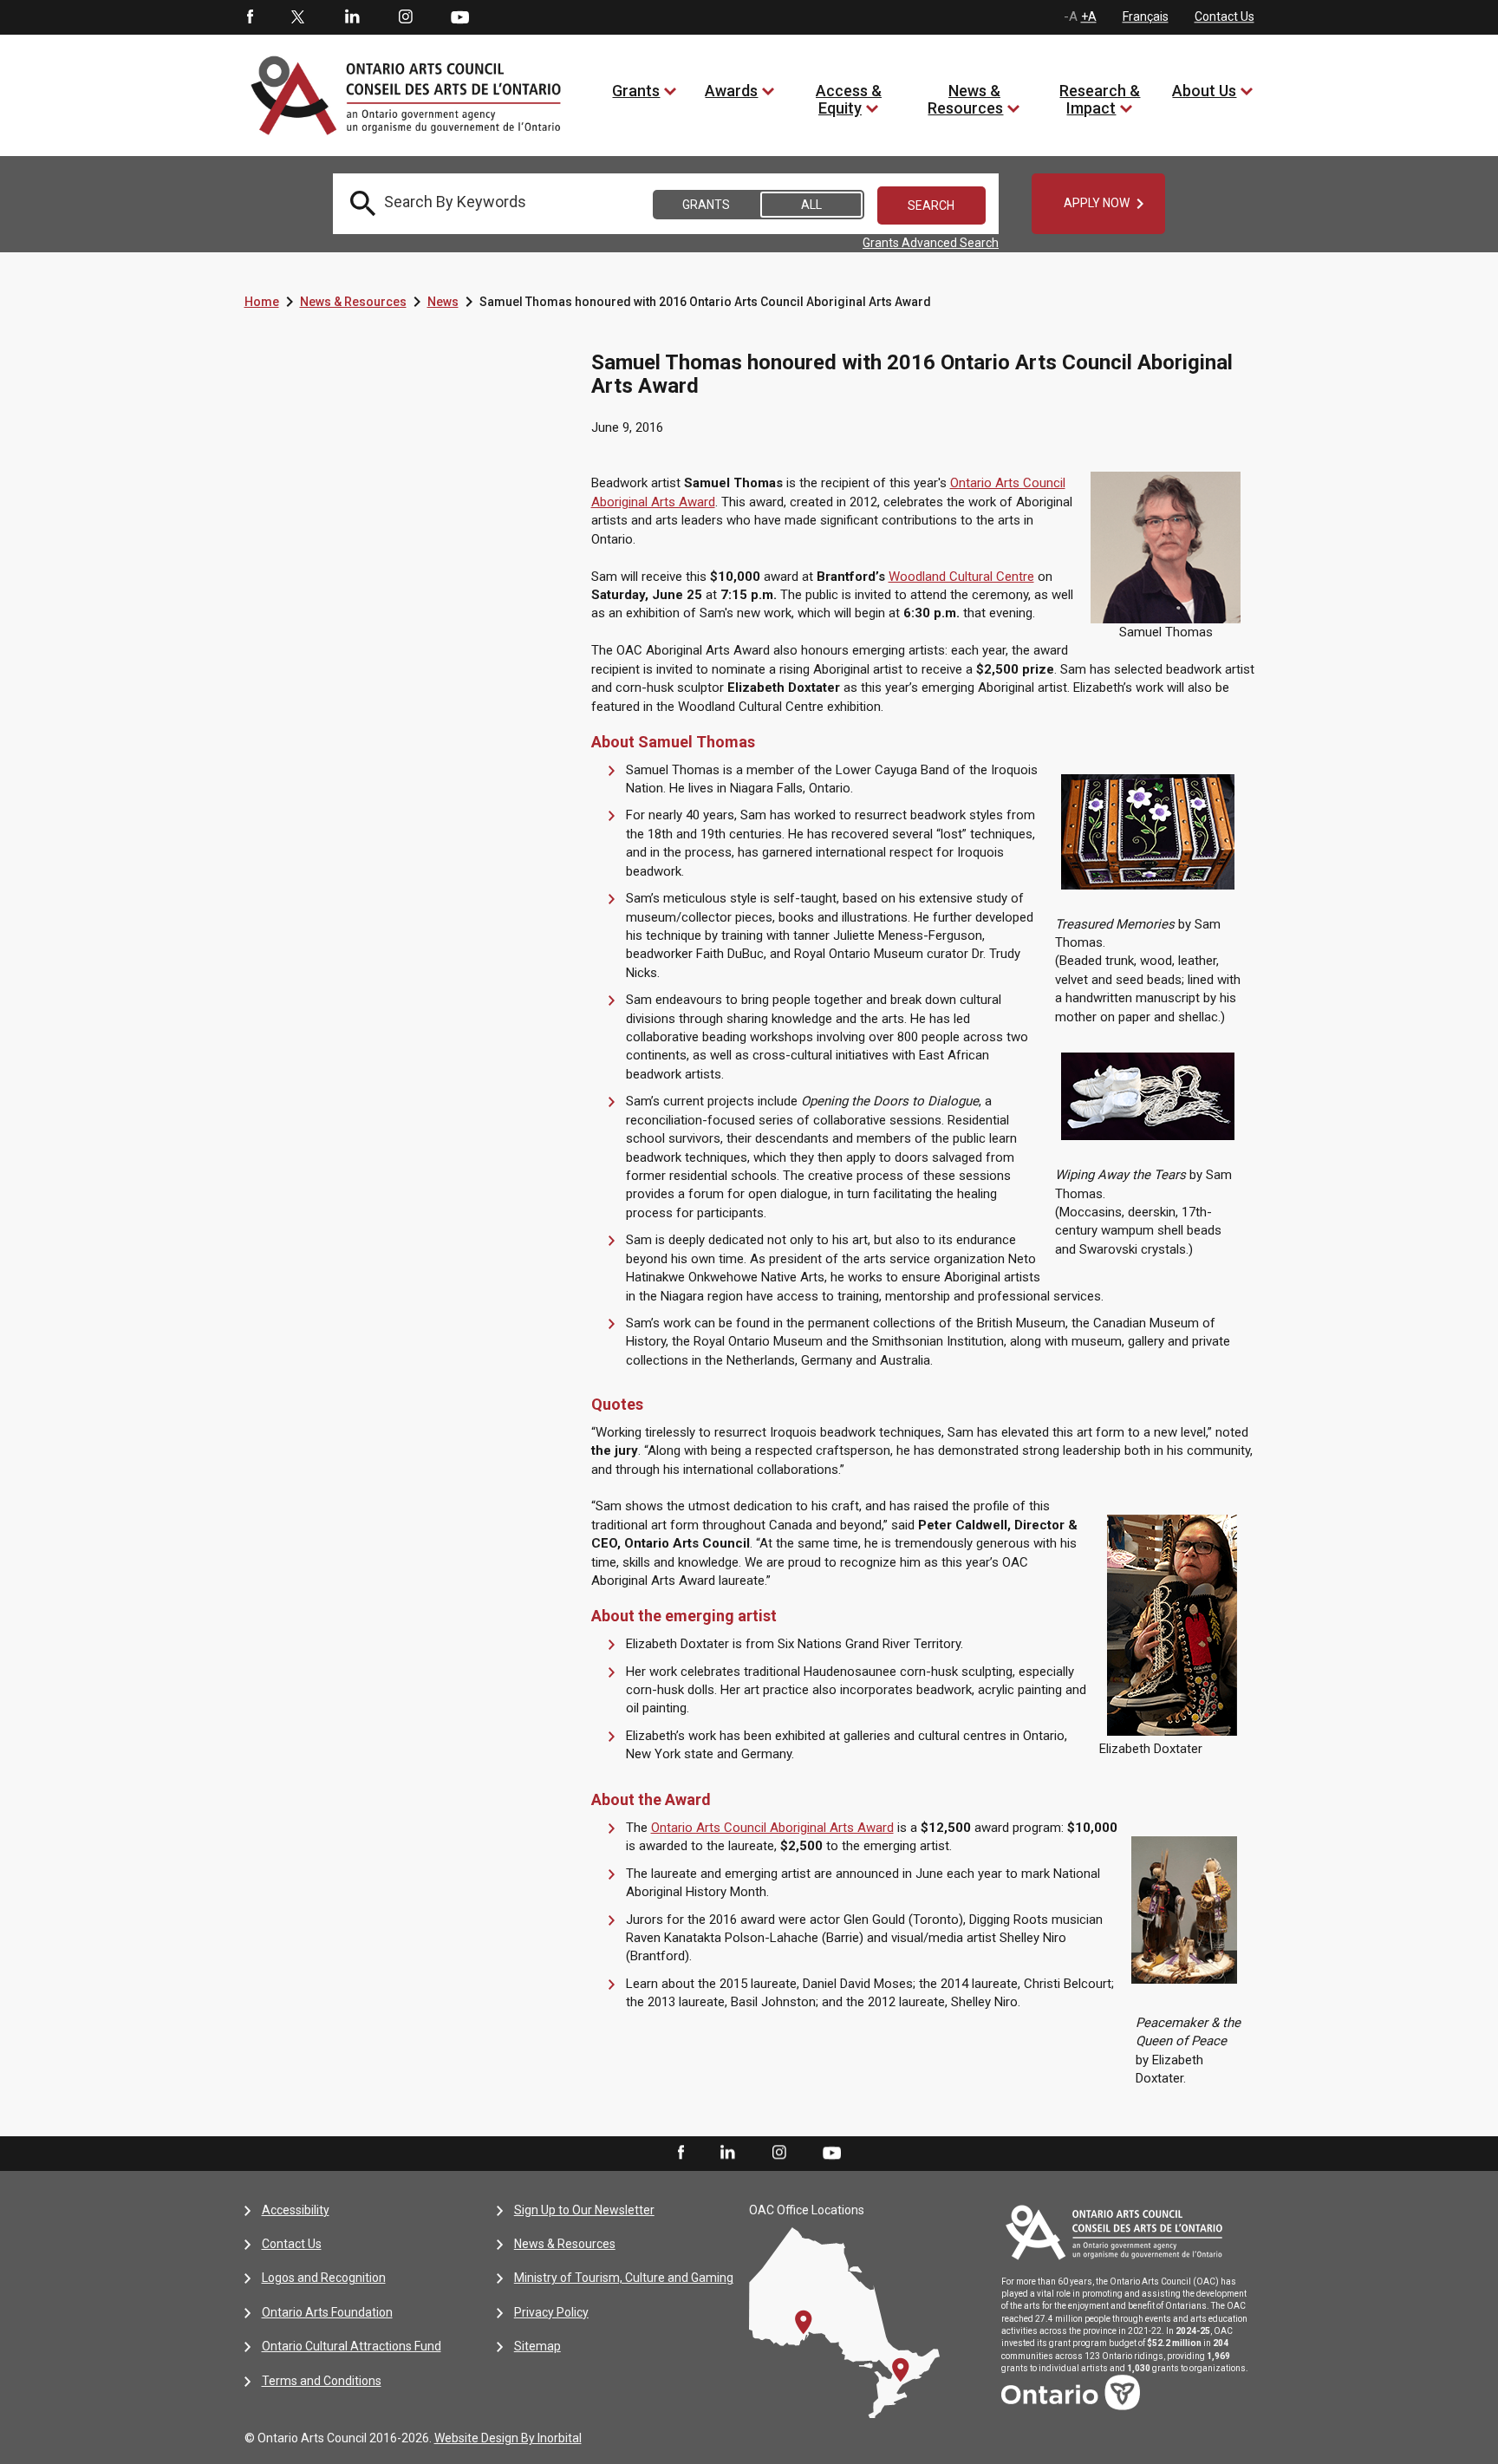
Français (1146, 16)
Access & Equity (849, 99)
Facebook (249, 17)
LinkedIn (352, 17)
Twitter (298, 17)
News (443, 302)
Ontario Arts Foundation (327, 2312)
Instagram (406, 17)
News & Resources (965, 99)
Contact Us (1224, 16)
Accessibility (296, 2210)
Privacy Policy (551, 2312)
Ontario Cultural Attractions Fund (352, 2346)
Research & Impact (1100, 99)
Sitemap (537, 2346)
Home (262, 302)
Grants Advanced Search (931, 243)
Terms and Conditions (322, 2381)
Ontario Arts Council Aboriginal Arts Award (772, 1828)
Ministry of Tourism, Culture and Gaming (624, 2278)
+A (1089, 16)
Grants (636, 91)
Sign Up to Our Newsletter (584, 2210)
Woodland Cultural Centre (961, 577)
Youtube (460, 16)
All (811, 205)
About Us (1204, 91)
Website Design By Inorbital (508, 2438)
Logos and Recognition (324, 2278)
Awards (731, 91)
